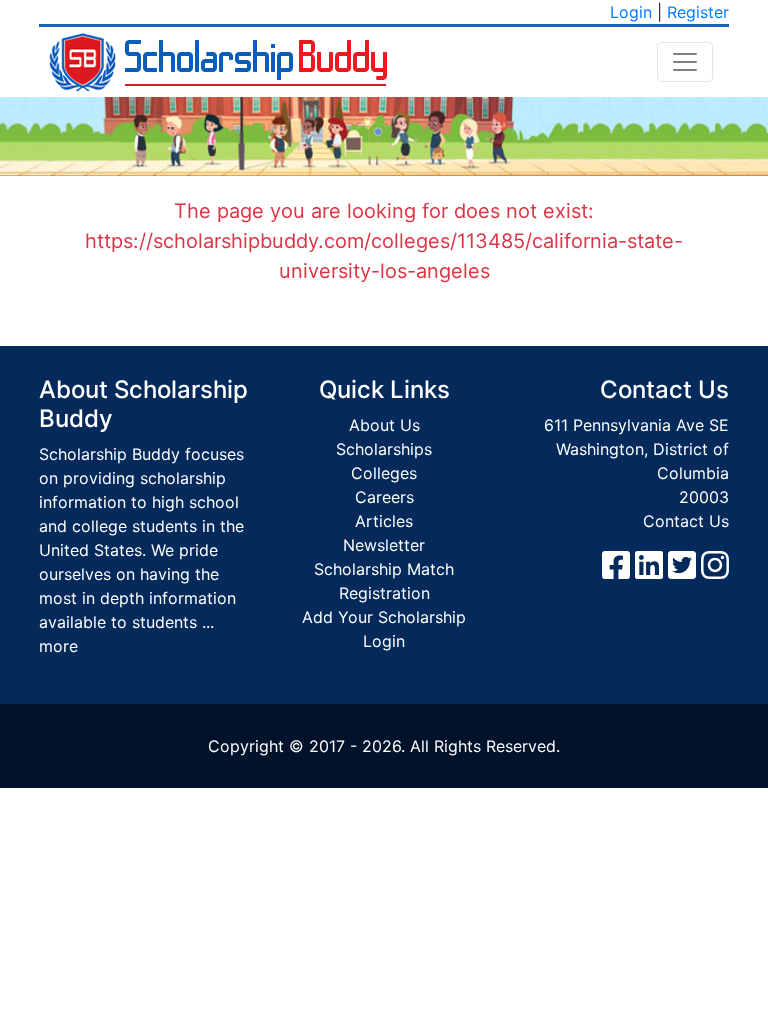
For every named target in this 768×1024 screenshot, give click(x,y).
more (58, 646)
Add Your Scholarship (384, 617)
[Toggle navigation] (685, 62)
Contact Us (686, 521)
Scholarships (384, 449)
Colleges (384, 473)
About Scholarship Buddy (143, 404)
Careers (384, 497)
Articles (384, 521)
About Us (384, 425)
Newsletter (384, 545)
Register (698, 12)
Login (631, 12)
